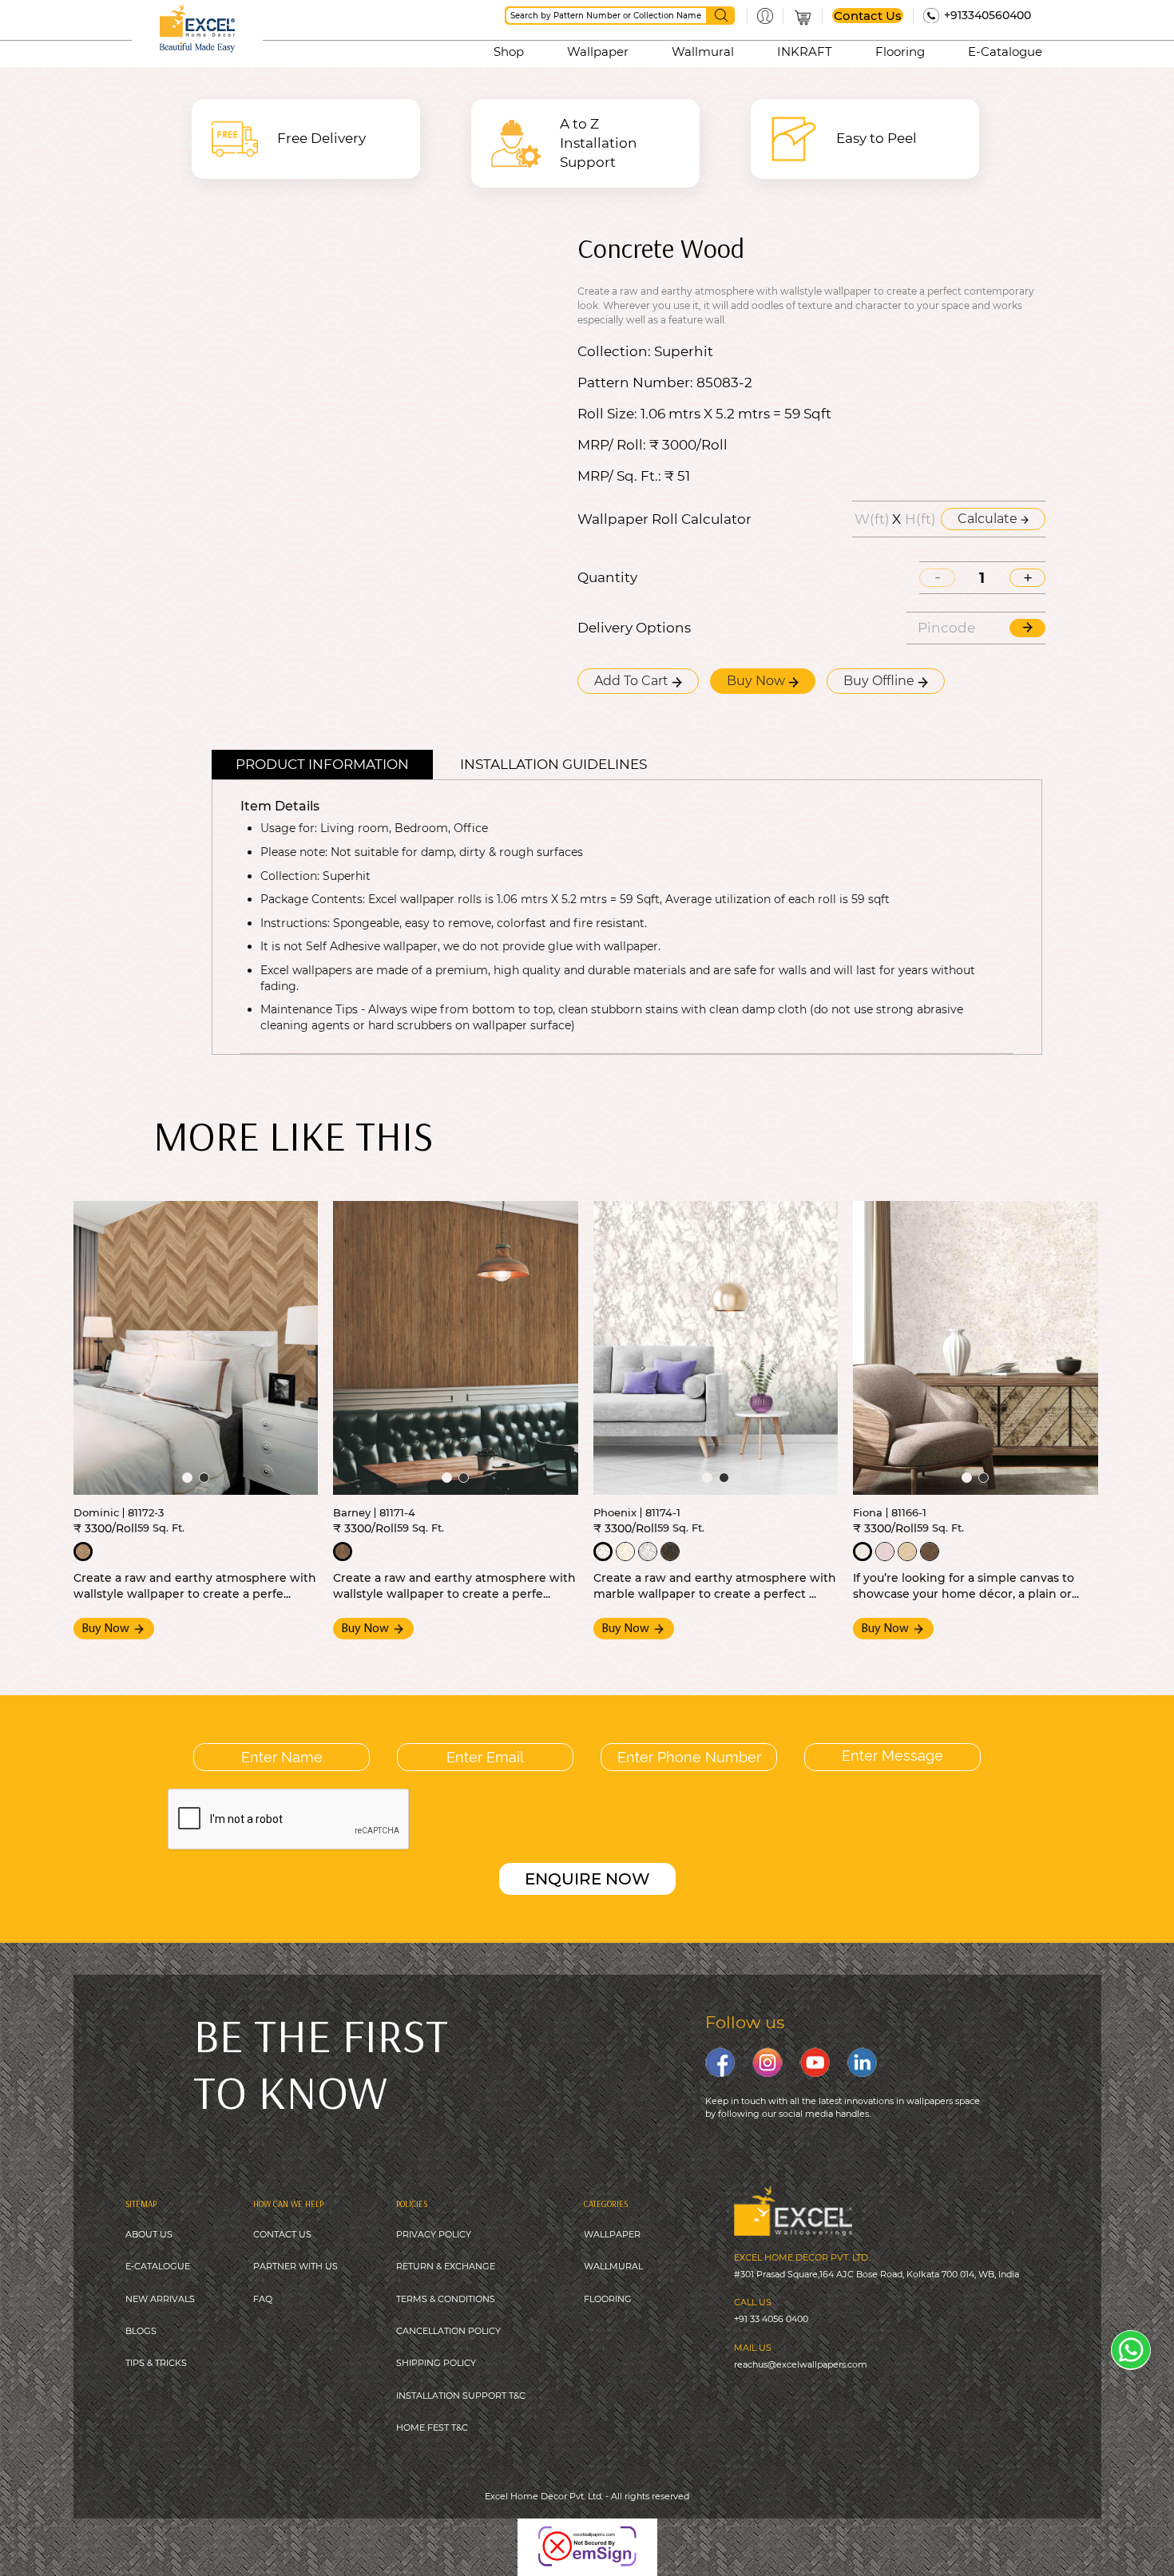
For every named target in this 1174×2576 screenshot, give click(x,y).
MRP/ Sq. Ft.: (619, 476)
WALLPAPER (612, 2234)
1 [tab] (187, 1478)
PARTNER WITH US (295, 2266)
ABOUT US (149, 2234)
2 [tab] (204, 1478)
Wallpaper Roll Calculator (664, 519)
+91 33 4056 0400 (771, 2319)
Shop (509, 52)
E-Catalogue (1005, 52)
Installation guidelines (553, 764)
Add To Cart (633, 681)
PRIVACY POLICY (434, 2234)
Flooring (900, 52)
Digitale (686, 2535)
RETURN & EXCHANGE (446, 2266)
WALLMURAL (613, 2266)
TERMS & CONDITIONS (446, 2299)
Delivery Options (634, 628)
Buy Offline (880, 681)
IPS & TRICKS (159, 2363)
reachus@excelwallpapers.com (801, 2364)
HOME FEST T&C (432, 2427)
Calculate (989, 519)
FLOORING (608, 2299)
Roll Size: (607, 414)
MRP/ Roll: (612, 445)
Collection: (614, 352)
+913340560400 (988, 15)
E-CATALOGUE (158, 2266)
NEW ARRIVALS (160, 2299)
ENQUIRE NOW (587, 1879)
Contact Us (868, 16)
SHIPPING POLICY (436, 2363)
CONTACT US (282, 2234)
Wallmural (703, 52)
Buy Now (758, 681)
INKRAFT (805, 52)
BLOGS (141, 2331)
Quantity (607, 578)
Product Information (322, 764)
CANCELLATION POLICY (448, 2331)
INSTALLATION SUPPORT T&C (461, 2396)
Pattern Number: (635, 383)
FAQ (263, 2299)
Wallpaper (598, 52)
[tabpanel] (196, 1348)
